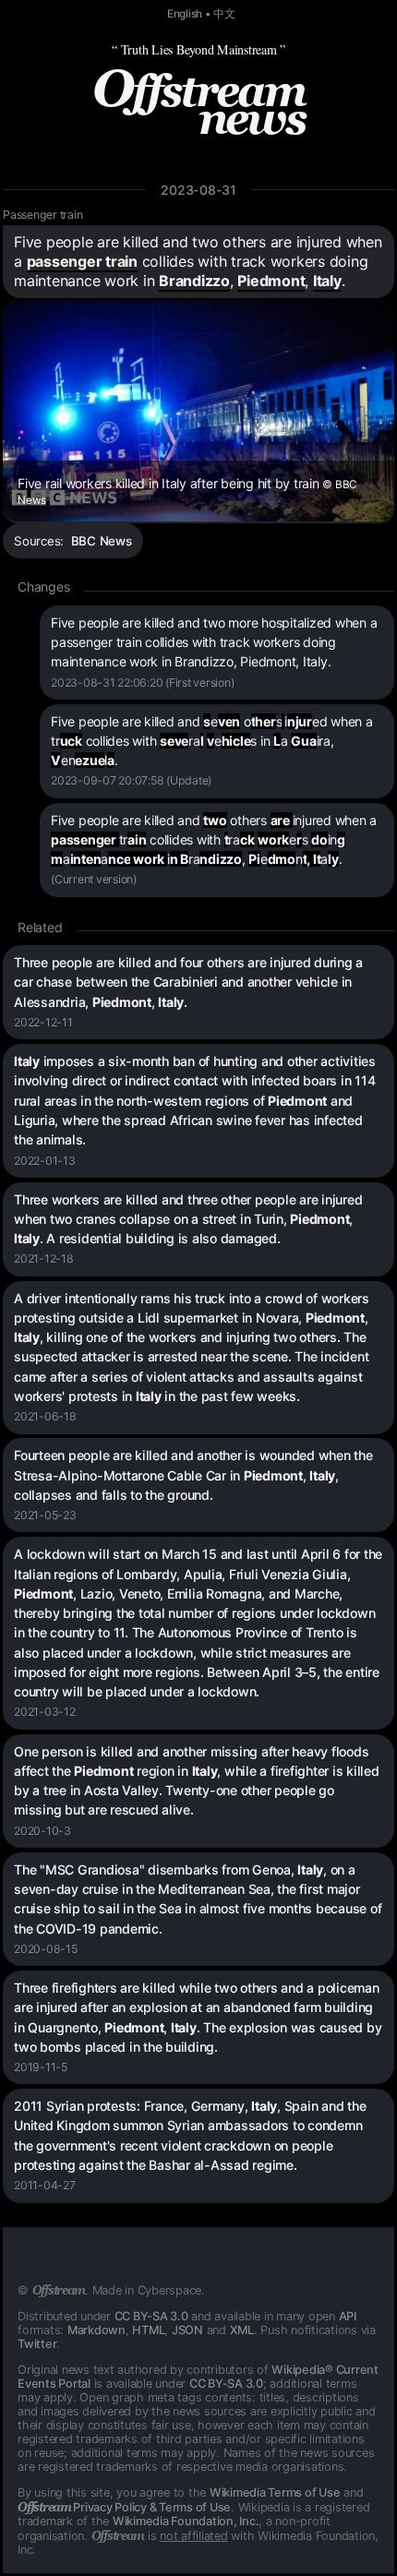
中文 (224, 14)
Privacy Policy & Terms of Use (124, 2507)
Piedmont (271, 281)
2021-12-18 (44, 1258)
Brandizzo (194, 281)
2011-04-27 (45, 2185)
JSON (187, 2330)
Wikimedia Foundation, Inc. (186, 2521)
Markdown (96, 2330)
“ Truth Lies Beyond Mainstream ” (198, 49)
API (348, 2316)
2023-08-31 (198, 190)
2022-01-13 (45, 1161)
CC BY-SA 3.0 (151, 2316)
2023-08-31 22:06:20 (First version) (142, 683)
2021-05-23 (45, 1515)
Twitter (37, 2344)
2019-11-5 (41, 2067)
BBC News (102, 541)
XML (242, 2330)
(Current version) (94, 879)
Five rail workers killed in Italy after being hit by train (187, 491)
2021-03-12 (45, 1712)
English (185, 14)
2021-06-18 (45, 1416)
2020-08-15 (46, 1949)
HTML (148, 2330)
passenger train (82, 261)
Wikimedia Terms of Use (275, 2492)
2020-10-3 (42, 1831)
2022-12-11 (43, 1022)
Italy (327, 281)
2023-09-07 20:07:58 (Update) (131, 780)
